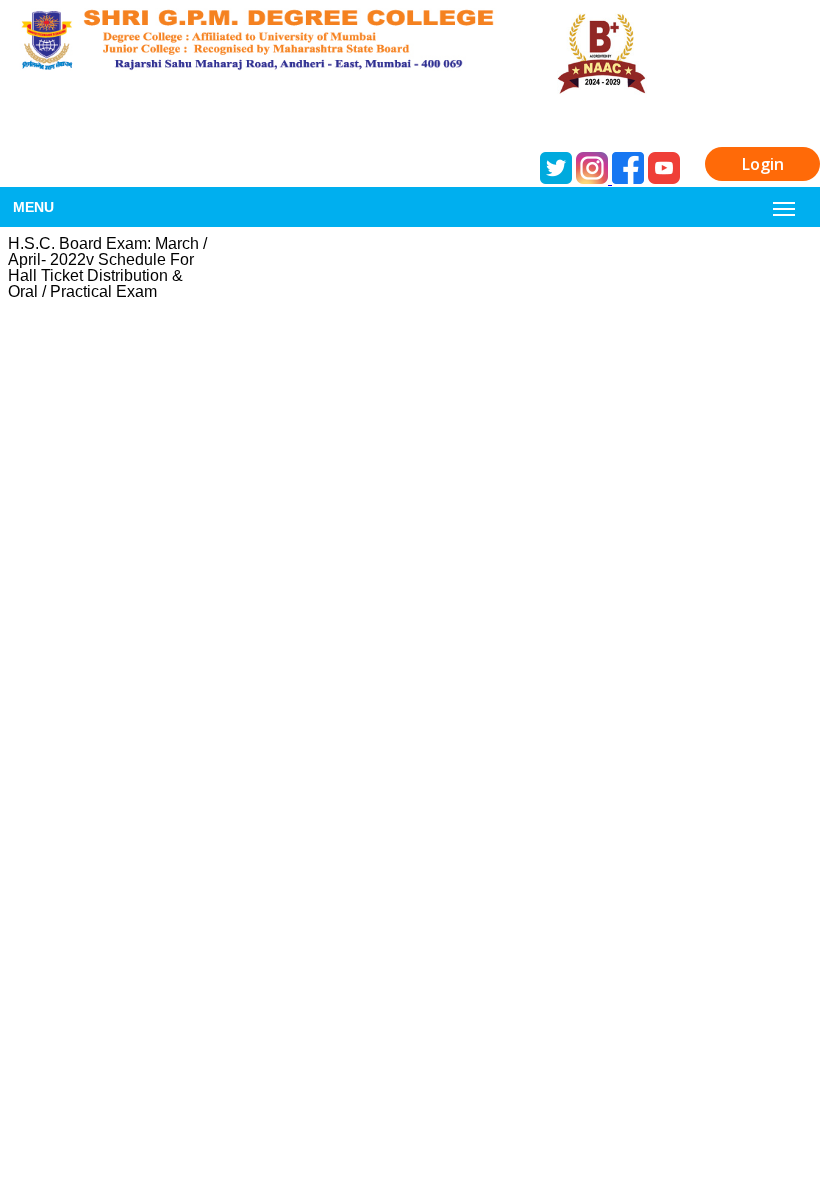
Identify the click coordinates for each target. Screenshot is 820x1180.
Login (763, 164)
